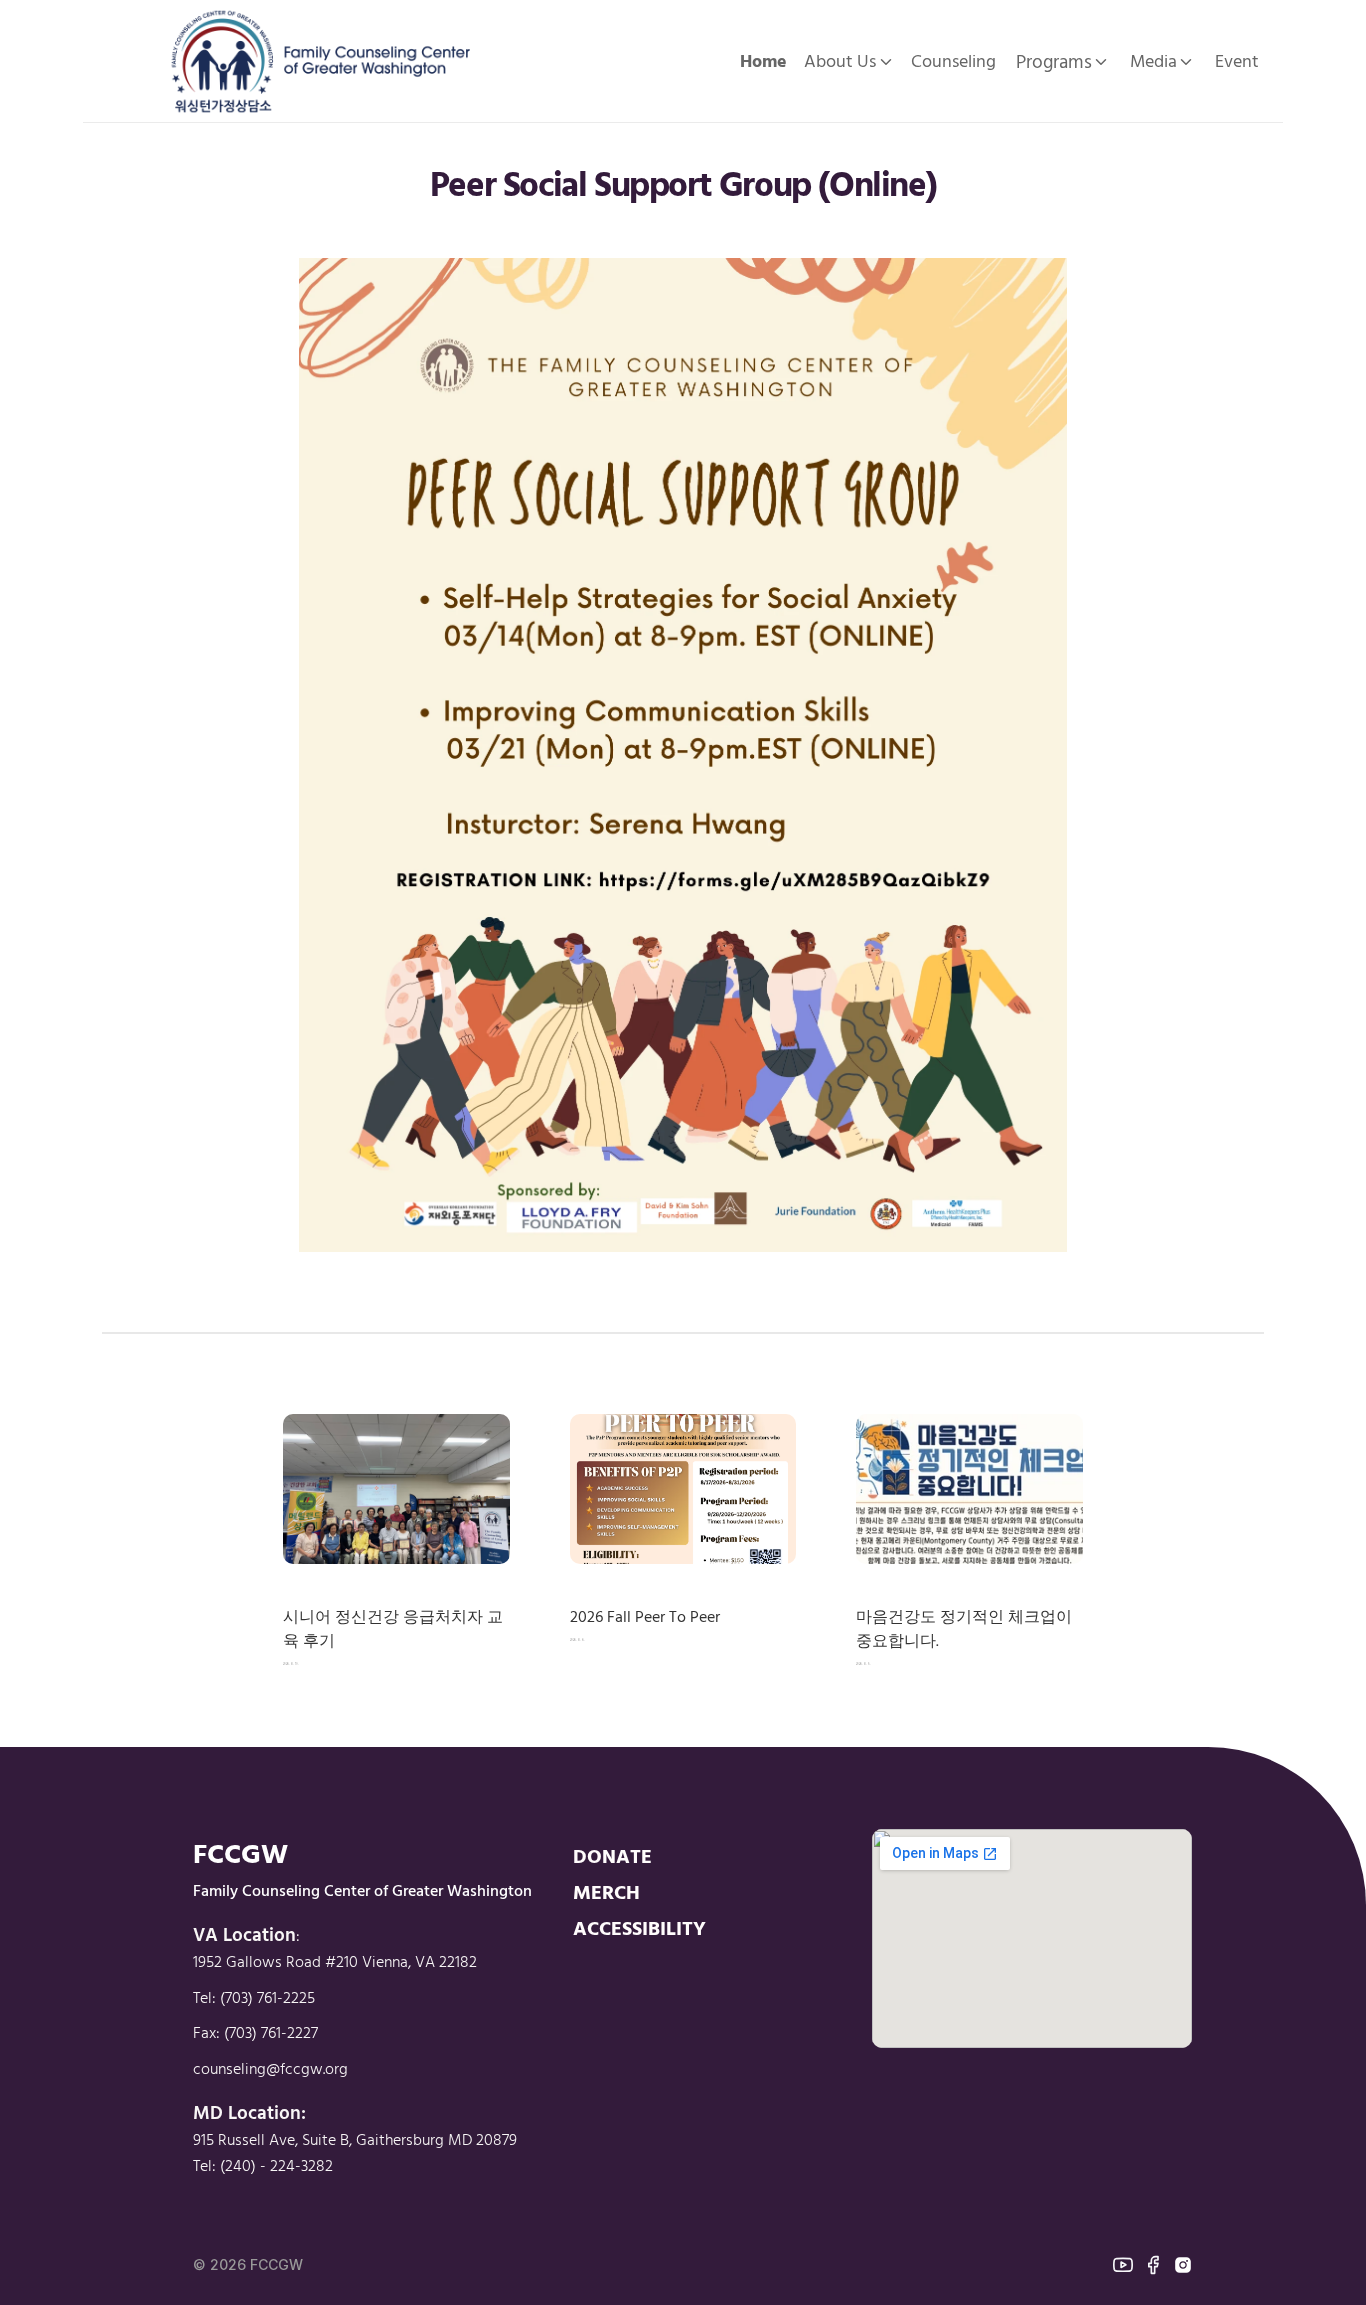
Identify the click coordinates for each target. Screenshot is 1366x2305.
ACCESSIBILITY (639, 1927)
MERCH (606, 1891)
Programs (1054, 61)
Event (1237, 60)
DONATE (612, 1855)
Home (763, 60)
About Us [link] (840, 60)
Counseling (953, 60)
